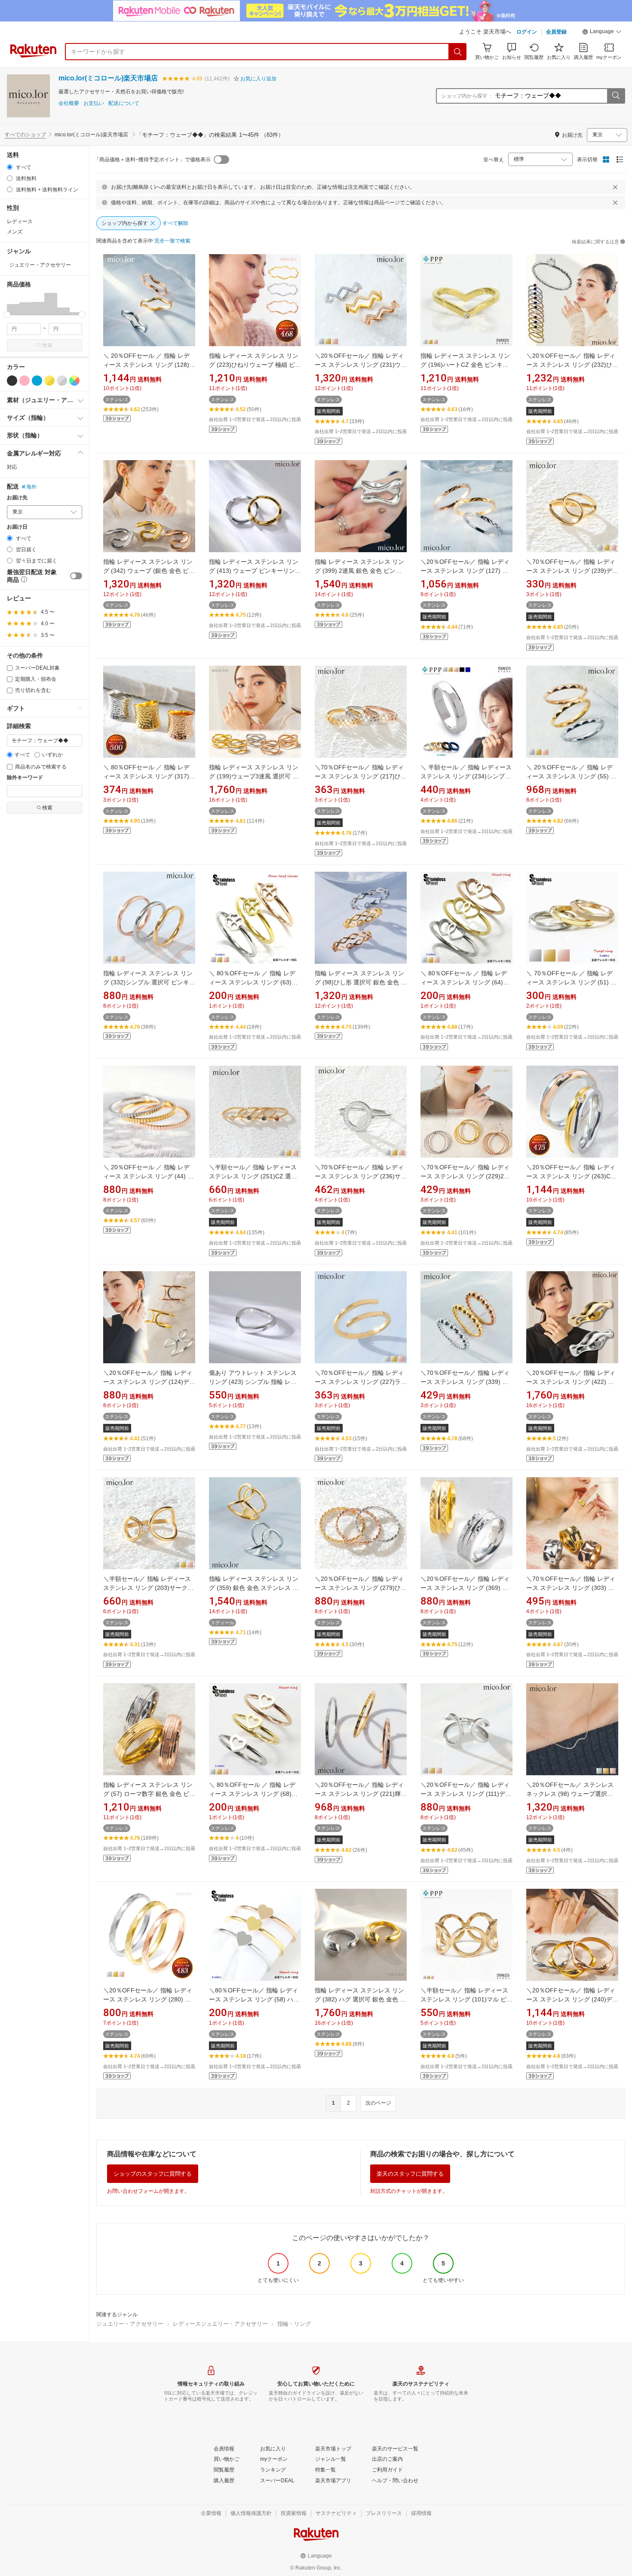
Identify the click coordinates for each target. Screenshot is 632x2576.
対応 (12, 467)
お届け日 (17, 527)
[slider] (7, 315)
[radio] (10, 167)
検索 (47, 345)
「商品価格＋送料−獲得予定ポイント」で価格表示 (152, 160)
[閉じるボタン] (615, 187)
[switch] (76, 576)
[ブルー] (37, 381)
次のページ (378, 2103)
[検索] (458, 52)
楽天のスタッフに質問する (410, 2174)
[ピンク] (25, 381)
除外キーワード (25, 778)
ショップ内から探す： (467, 96)
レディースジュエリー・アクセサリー (220, 2324)
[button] (602, 33)
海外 (31, 487)
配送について (124, 103)
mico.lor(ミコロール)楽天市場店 (108, 78)
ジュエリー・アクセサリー (130, 2324)
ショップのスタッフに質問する (153, 2174)
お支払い (94, 103)
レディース (20, 221)
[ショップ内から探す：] (616, 96)
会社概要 (69, 103)
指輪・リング (294, 2324)
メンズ (15, 232)
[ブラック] (12, 381)
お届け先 (17, 498)
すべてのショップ (25, 135)
